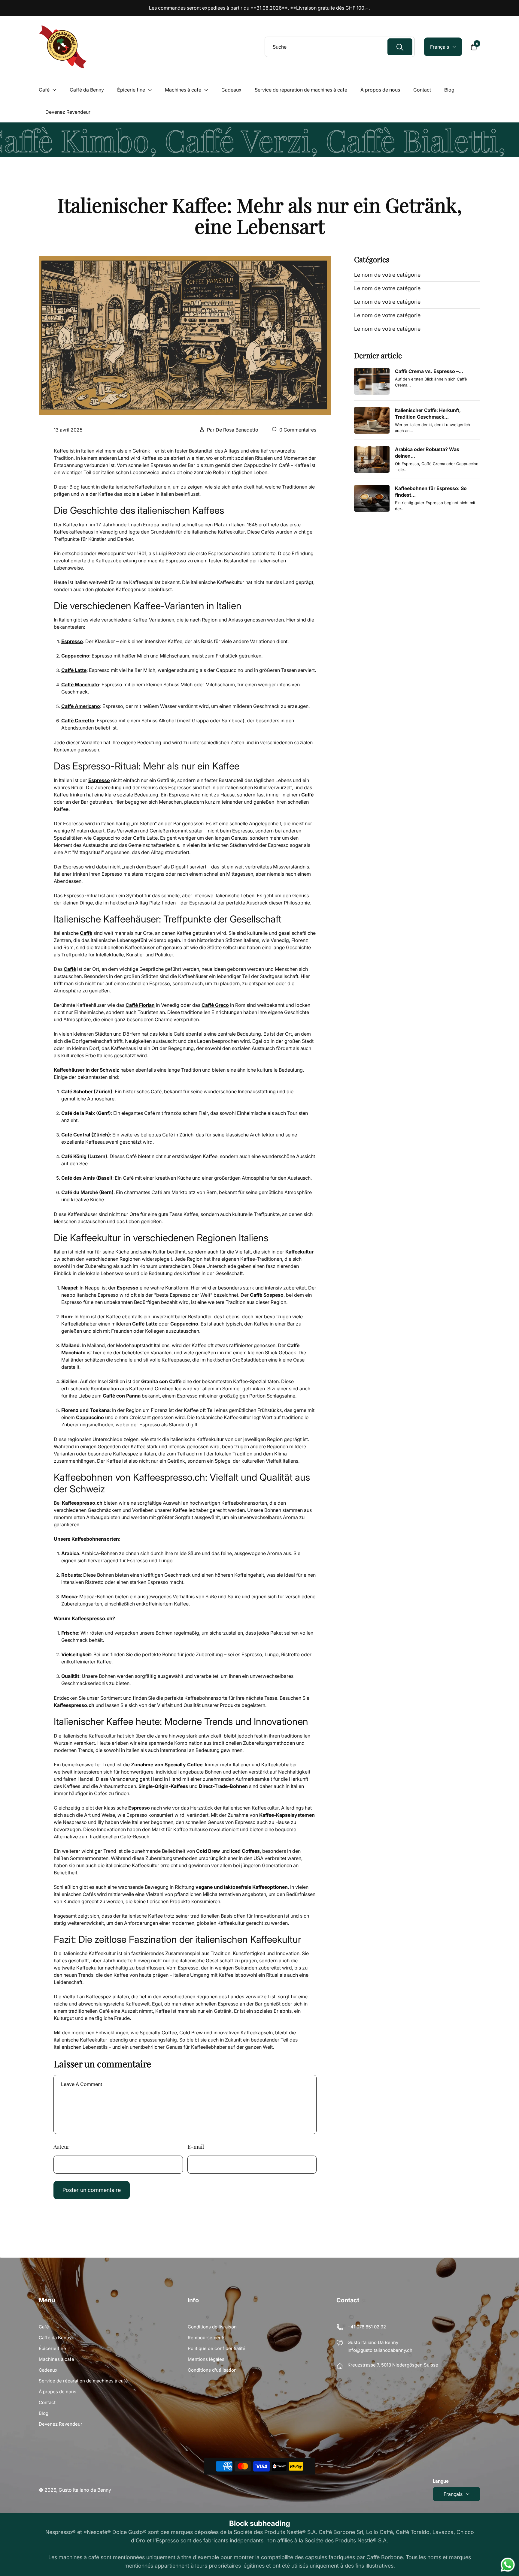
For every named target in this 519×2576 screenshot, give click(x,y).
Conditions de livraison (212, 2327)
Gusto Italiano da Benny (85, 2490)
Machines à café (56, 2359)
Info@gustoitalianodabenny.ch (380, 2350)
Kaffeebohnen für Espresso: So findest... (431, 492)
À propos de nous (58, 2392)
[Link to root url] (63, 47)
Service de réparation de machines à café (83, 2381)
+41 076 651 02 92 (367, 2327)
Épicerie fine (52, 2348)
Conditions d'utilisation (212, 2370)
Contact (47, 2402)
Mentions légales (206, 2359)
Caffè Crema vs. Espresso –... (429, 371)
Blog (44, 2413)
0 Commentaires (298, 430)
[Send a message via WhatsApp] (508, 2565)
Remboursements (207, 2338)
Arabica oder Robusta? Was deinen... (427, 453)
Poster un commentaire (92, 2190)
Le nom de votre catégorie (387, 275)
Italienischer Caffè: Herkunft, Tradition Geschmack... (428, 414)
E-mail (196, 2147)
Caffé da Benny (55, 2338)
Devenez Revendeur (61, 2424)
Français (453, 2494)
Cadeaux (48, 2370)
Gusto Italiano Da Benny (373, 2342)
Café (44, 2327)
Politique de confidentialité (217, 2348)
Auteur (61, 2147)
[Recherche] (400, 47)
